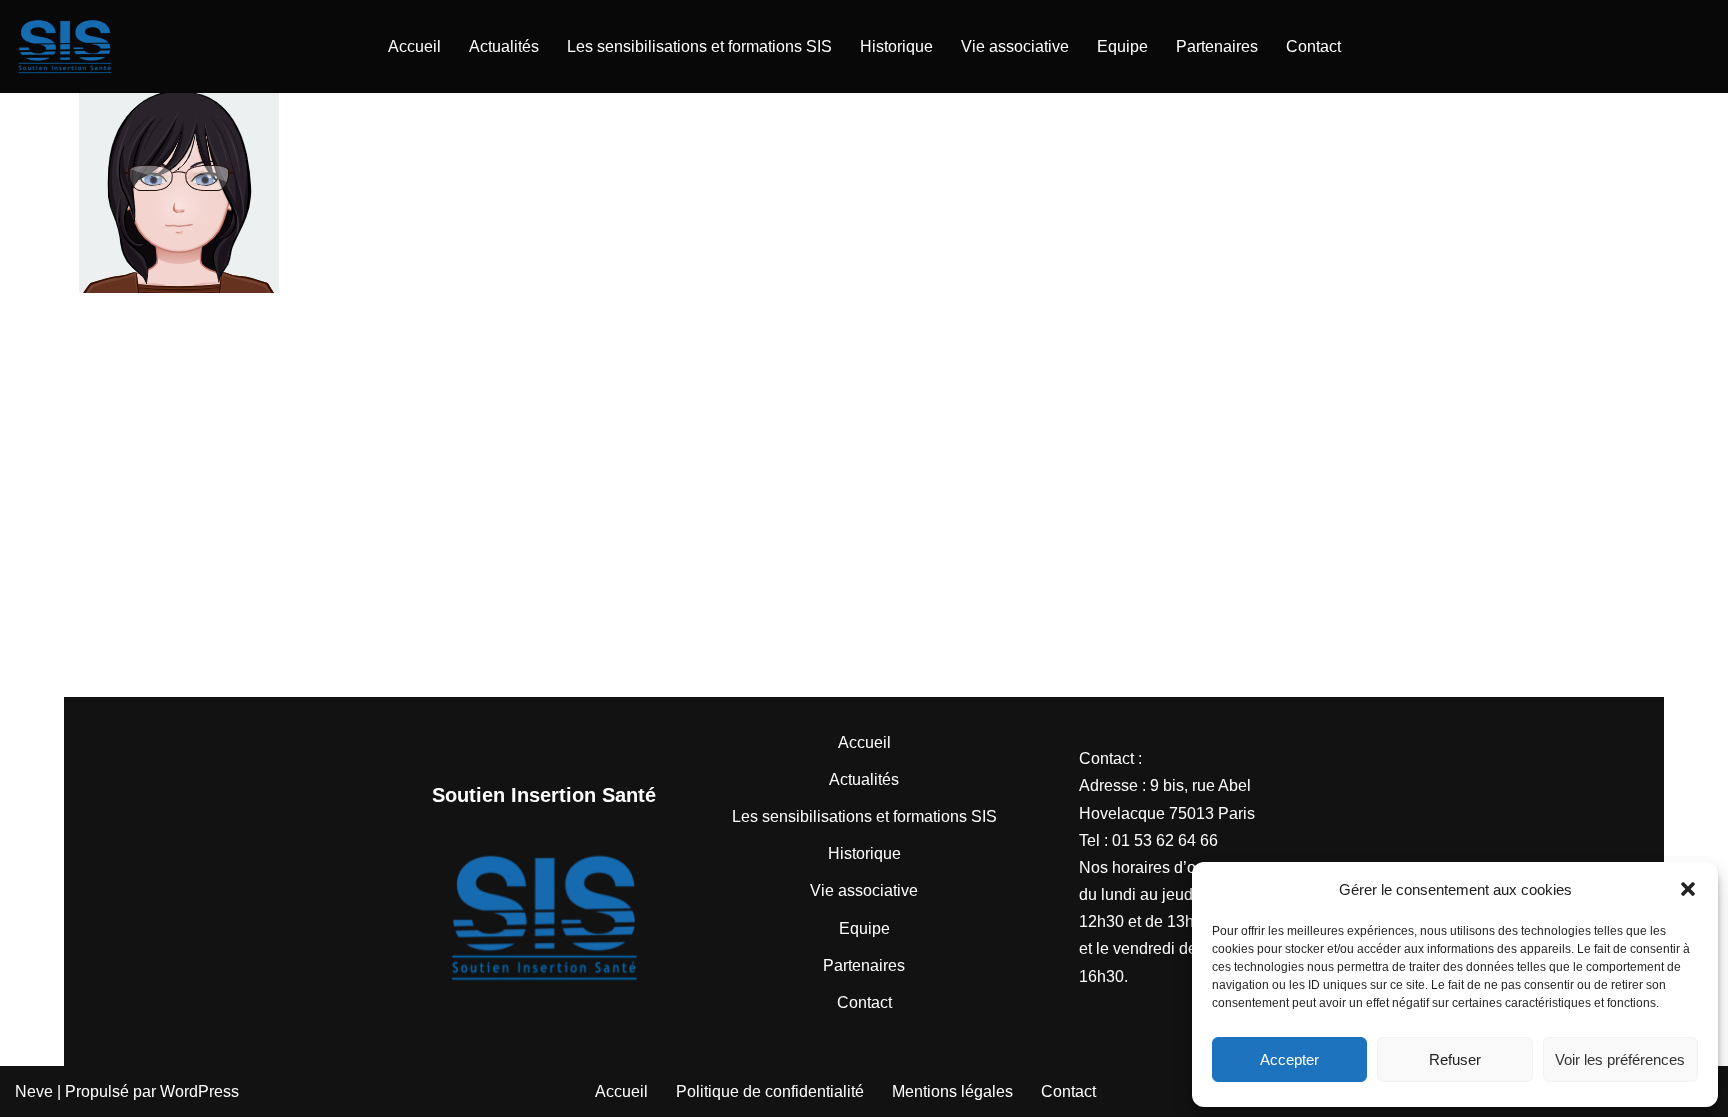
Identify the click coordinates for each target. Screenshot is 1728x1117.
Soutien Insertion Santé (544, 795)
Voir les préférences (1620, 1059)
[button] (1688, 889)
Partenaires (1217, 46)
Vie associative (1015, 46)
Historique (896, 46)
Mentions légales (952, 1091)
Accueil (414, 46)
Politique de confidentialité (770, 1091)
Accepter (1289, 1059)
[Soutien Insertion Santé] (65, 46)
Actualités (504, 46)
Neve (34, 1091)
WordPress (199, 1091)
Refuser (1455, 1059)
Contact (1313, 46)
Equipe (1122, 46)
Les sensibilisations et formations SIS (699, 46)
